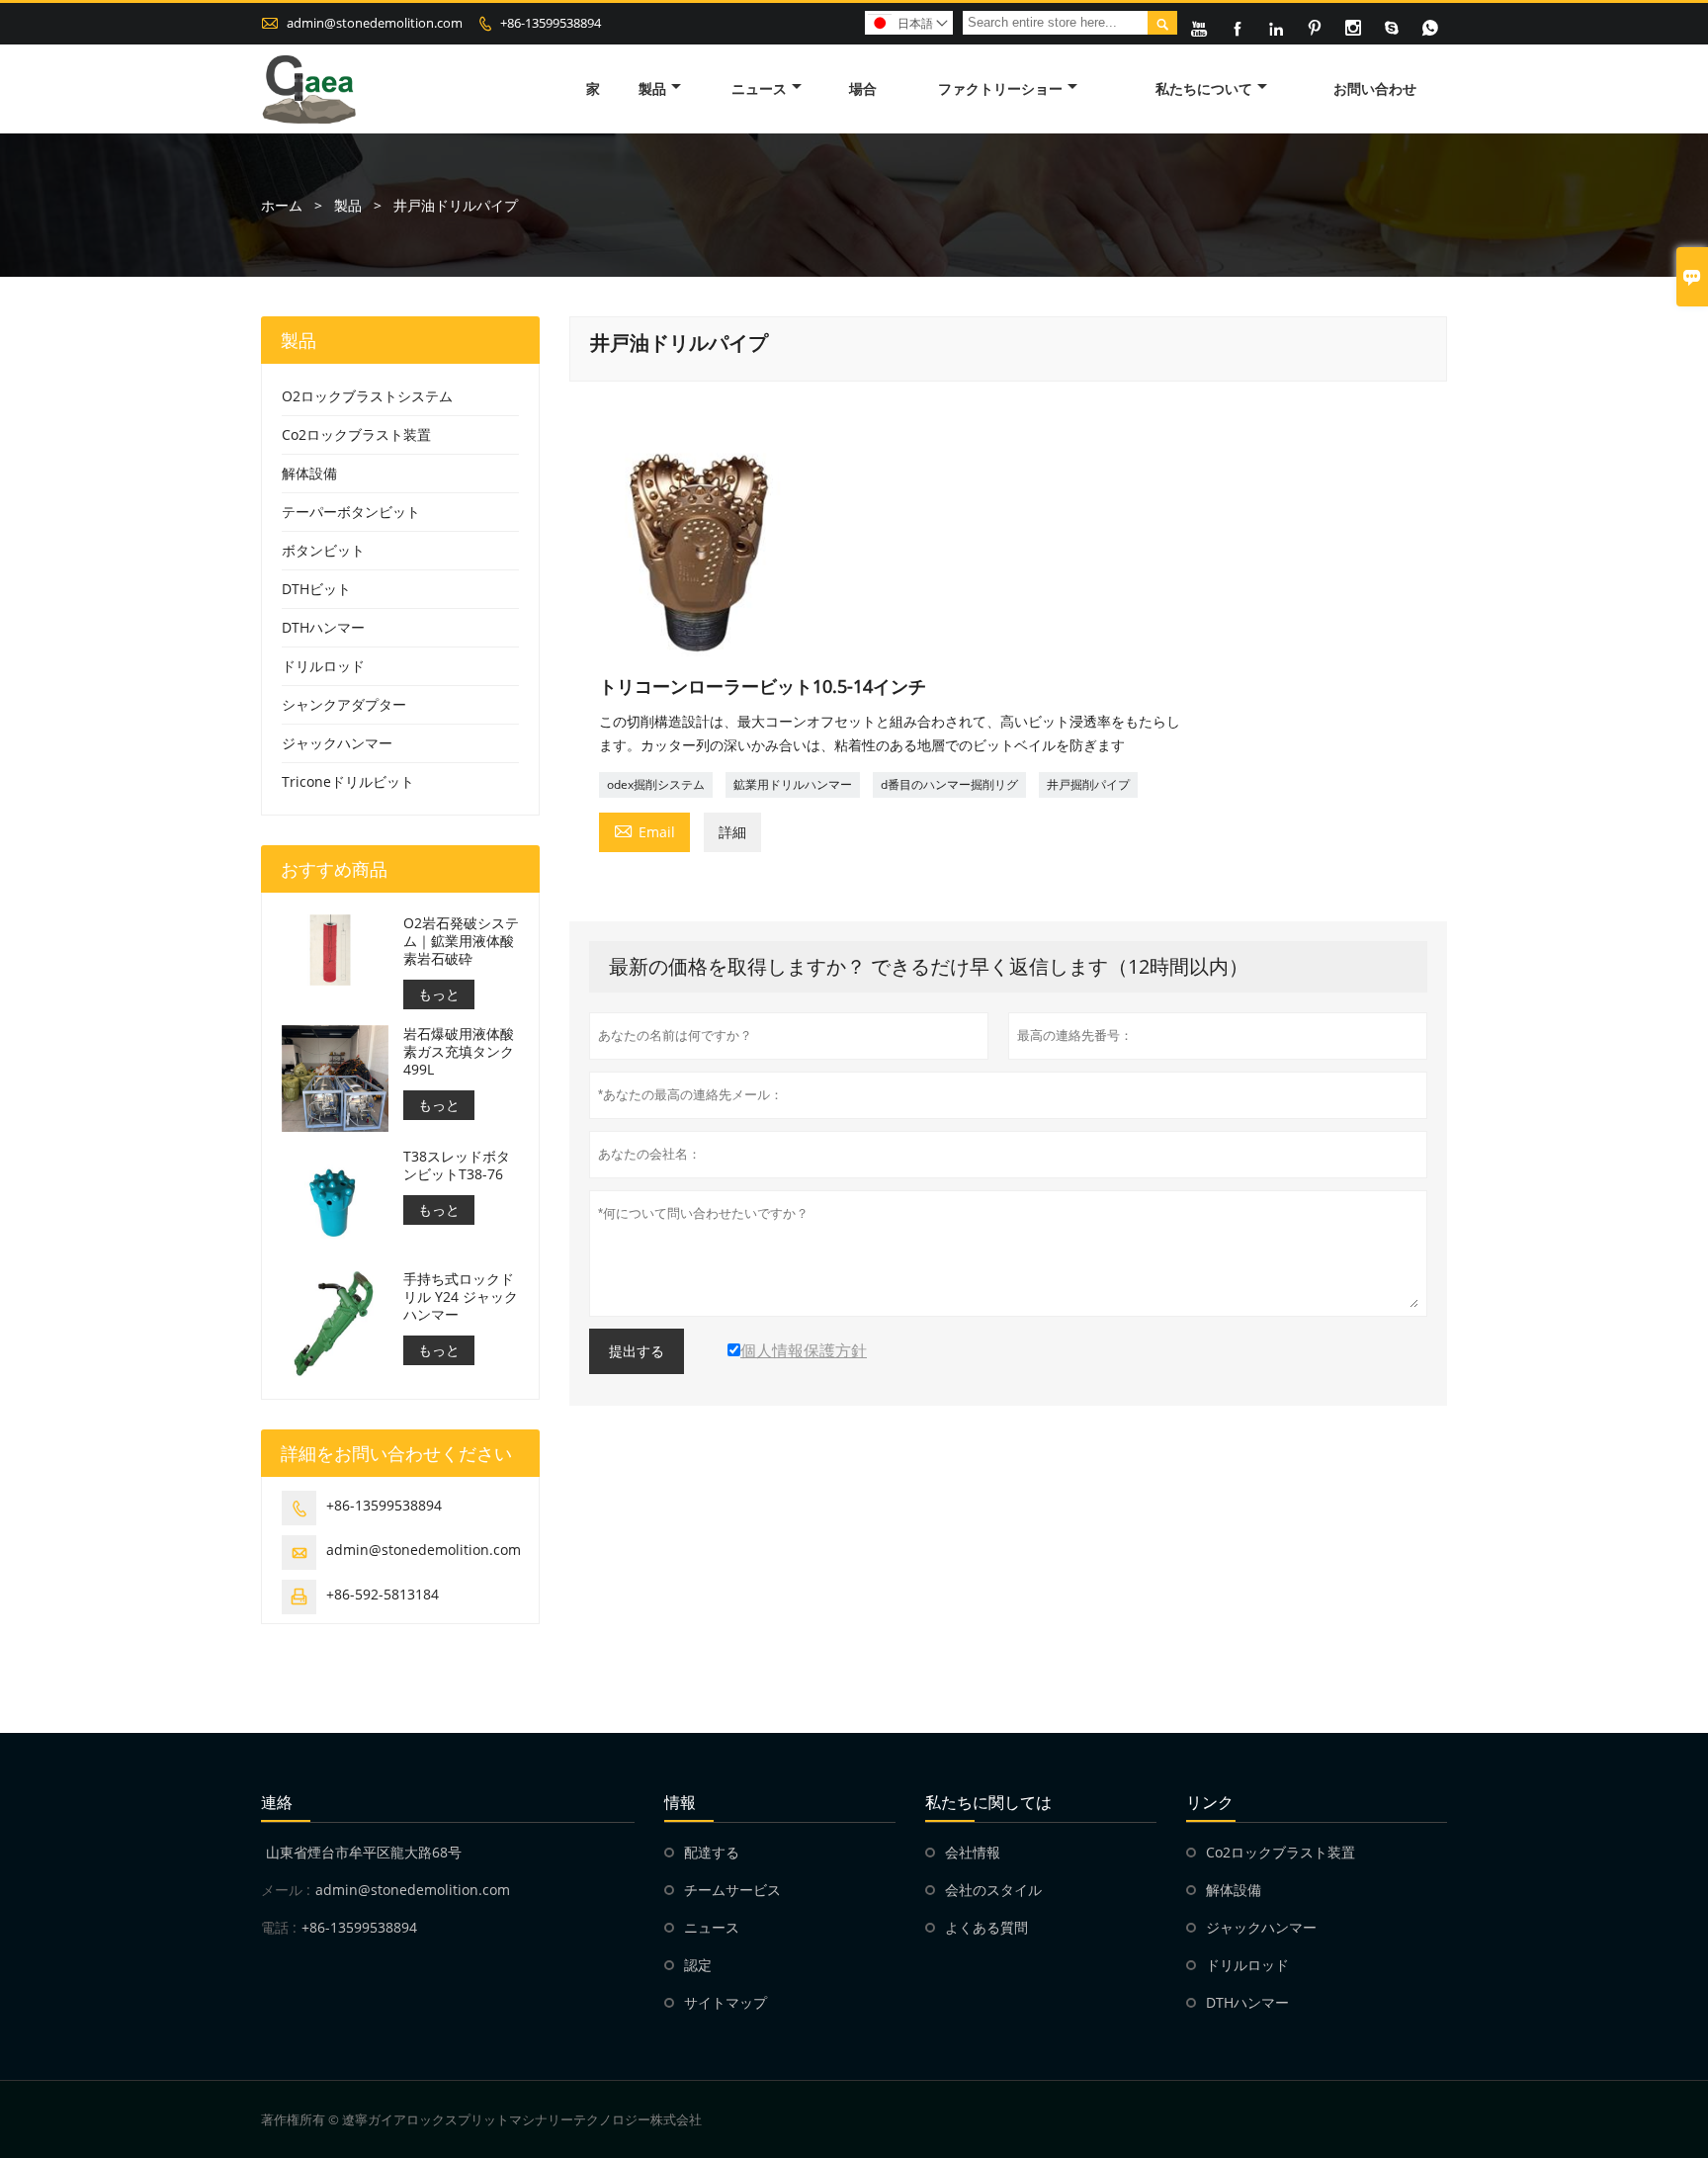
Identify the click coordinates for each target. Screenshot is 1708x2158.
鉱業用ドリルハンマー (793, 784)
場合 (863, 88)
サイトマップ (726, 2002)
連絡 (277, 1802)
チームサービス (732, 1890)
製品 (652, 88)
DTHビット (316, 589)
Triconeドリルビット (348, 781)
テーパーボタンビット (351, 512)
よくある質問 (986, 1927)
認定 (698, 1965)
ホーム (282, 205)
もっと (439, 994)
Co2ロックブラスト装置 (356, 434)
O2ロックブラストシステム (367, 396)
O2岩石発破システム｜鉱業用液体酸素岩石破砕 (461, 941)
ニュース (759, 88)
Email (644, 830)
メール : (286, 1890)
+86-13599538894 (551, 23)
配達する (712, 1852)
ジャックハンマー (337, 743)
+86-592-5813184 (383, 1594)
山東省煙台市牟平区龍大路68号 (364, 1852)
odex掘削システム (656, 784)
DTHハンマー (323, 627)
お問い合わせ (1375, 88)
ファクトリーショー (1000, 88)
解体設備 (309, 473)
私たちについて (1204, 88)
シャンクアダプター (344, 704)
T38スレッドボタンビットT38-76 (457, 1165)
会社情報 (973, 1852)
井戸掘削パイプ (1088, 784)
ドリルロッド (323, 666)
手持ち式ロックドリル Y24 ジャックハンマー (461, 1297)
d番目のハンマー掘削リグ (949, 784)
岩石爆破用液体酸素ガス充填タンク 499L (459, 1052)
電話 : (279, 1927)
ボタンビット (323, 550)
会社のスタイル (993, 1890)
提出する (637, 1351)
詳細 (732, 832)
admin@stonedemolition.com (375, 23)
